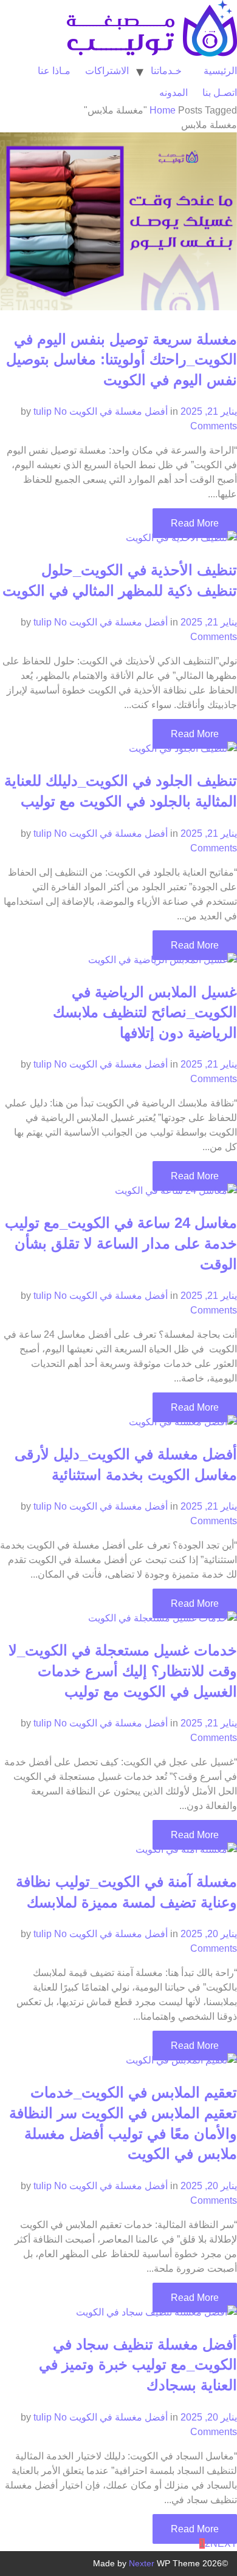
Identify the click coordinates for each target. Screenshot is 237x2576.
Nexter (142, 2563)
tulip (43, 411)
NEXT (224, 2544)
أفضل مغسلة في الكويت (118, 411)
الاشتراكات (107, 71)
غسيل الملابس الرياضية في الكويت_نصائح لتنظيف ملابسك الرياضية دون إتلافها (145, 1012)
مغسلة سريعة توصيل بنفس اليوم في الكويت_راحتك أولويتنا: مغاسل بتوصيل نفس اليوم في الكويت (122, 359)
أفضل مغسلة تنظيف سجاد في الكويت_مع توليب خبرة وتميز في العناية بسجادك (138, 2365)
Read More (195, 523)
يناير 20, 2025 (209, 1934)
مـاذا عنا (54, 71)
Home (163, 110)
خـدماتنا (166, 71)
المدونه (173, 93)
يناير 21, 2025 (209, 411)
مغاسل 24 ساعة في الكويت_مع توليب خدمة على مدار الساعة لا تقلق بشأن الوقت (121, 1243)
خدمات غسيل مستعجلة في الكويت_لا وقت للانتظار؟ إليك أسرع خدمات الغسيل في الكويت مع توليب (123, 1671)
